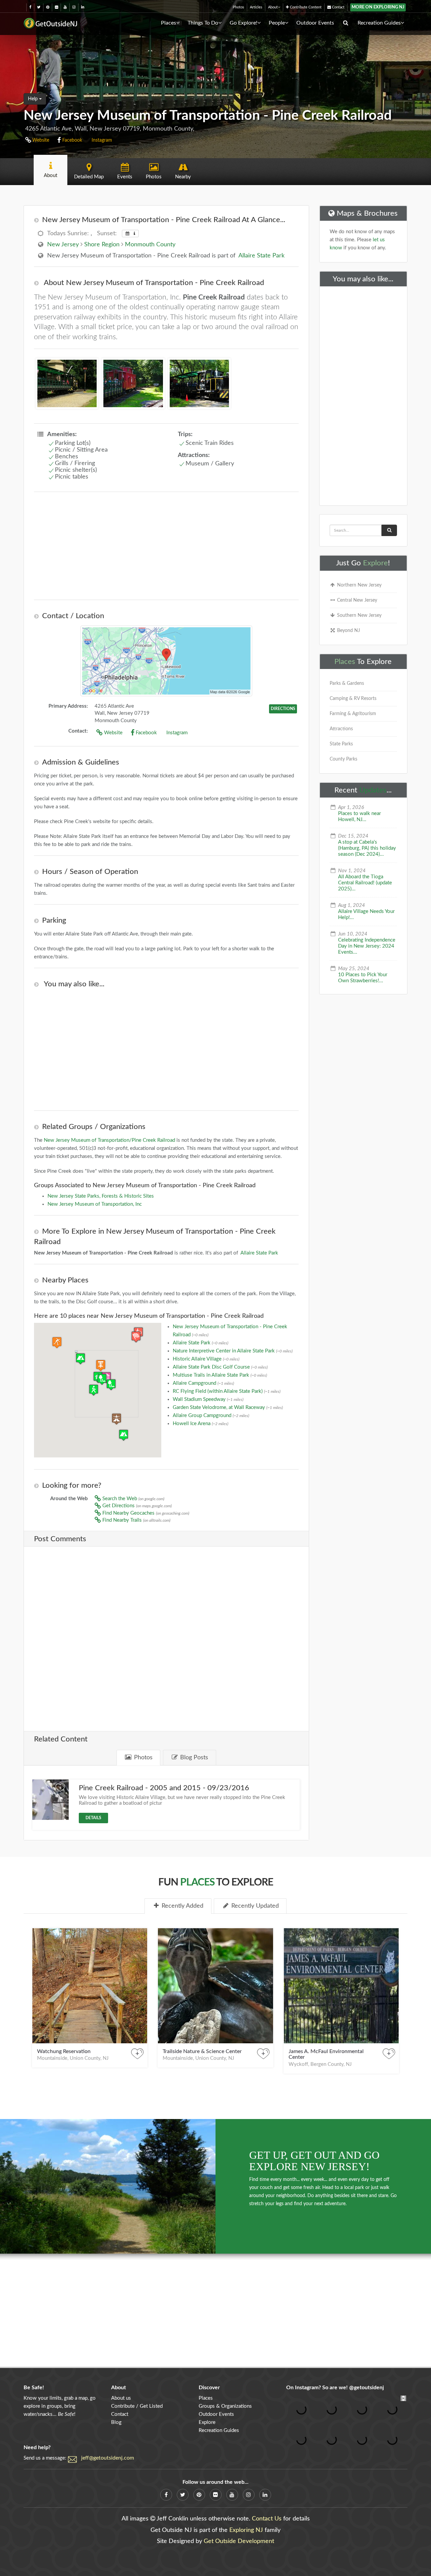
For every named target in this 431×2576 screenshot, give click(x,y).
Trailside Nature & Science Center (202, 2051)
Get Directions (136, 1506)
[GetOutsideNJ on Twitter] (39, 7)
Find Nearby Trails (136, 1520)
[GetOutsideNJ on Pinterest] (48, 7)
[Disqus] (166, 1634)
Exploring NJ (246, 2530)
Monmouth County (150, 245)
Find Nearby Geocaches (145, 1513)
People (277, 23)
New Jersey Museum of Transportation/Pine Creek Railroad (109, 1140)
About (273, 7)
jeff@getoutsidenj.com (108, 2458)
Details (93, 1818)
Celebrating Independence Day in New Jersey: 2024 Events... (367, 946)
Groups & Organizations (225, 2406)
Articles (256, 7)
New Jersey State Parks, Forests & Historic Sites (101, 1196)
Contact (338, 7)
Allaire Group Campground (211, 1416)
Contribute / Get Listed (137, 2406)
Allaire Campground (203, 1383)
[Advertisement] (166, 546)
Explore (375, 563)
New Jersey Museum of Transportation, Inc (95, 1204)
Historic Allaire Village (206, 1359)
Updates (373, 790)
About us (121, 2398)
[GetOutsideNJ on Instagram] (74, 7)
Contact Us (267, 2519)
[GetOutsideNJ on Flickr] (56, 7)
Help (34, 99)
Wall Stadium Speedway (208, 1399)
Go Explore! (243, 23)
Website (40, 140)
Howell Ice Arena (201, 1424)
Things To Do (203, 23)
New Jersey (63, 245)
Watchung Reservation (64, 2051)
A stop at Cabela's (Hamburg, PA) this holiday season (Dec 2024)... (367, 848)
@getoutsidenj (367, 2388)
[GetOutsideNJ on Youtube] (65, 7)
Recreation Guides (379, 23)
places (197, 1882)
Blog (116, 2422)
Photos (238, 7)
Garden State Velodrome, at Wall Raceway (228, 1407)
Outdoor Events (315, 23)
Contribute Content (305, 7)
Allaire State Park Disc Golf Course (220, 1367)
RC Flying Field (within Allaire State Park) (227, 1391)
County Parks (343, 759)
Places (169, 23)
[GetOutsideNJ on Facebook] (30, 7)
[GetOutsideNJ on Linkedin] (83, 7)
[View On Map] (166, 661)
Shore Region (102, 245)
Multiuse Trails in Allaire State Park (220, 1375)
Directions (283, 709)
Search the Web (133, 1499)
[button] (101, 1365)
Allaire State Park (261, 256)
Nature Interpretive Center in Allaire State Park (233, 1351)
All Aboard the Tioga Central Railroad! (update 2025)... (365, 883)
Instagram (101, 140)
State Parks (341, 744)
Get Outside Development (239, 2541)
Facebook (72, 140)
